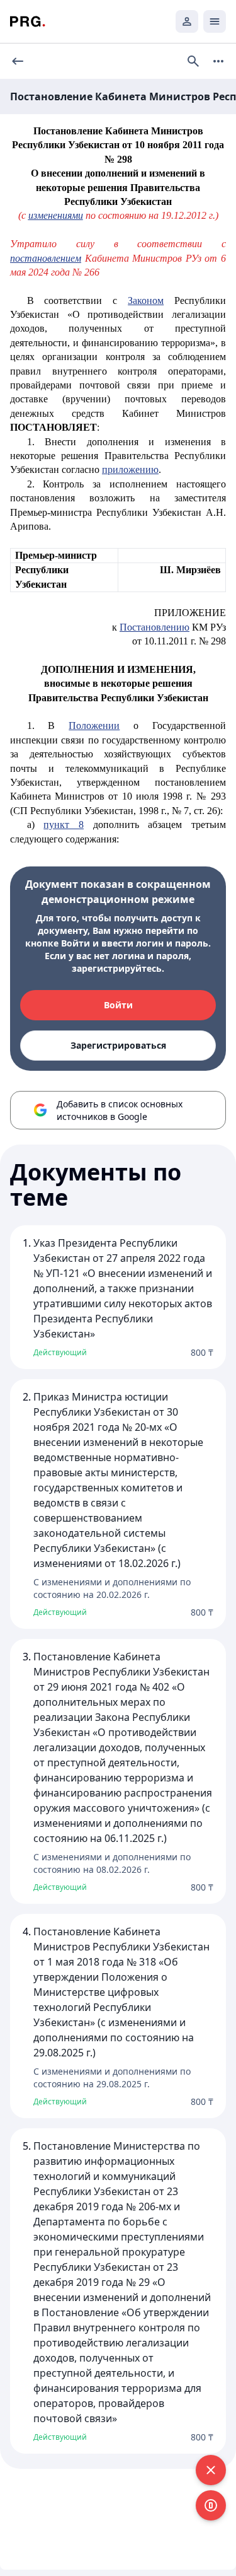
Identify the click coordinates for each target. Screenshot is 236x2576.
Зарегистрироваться (118, 1045)
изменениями (56, 215)
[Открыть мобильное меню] (215, 21)
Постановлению (155, 627)
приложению (130, 469)
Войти (118, 1005)
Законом (146, 300)
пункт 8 (64, 825)
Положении (94, 726)
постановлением (46, 258)
